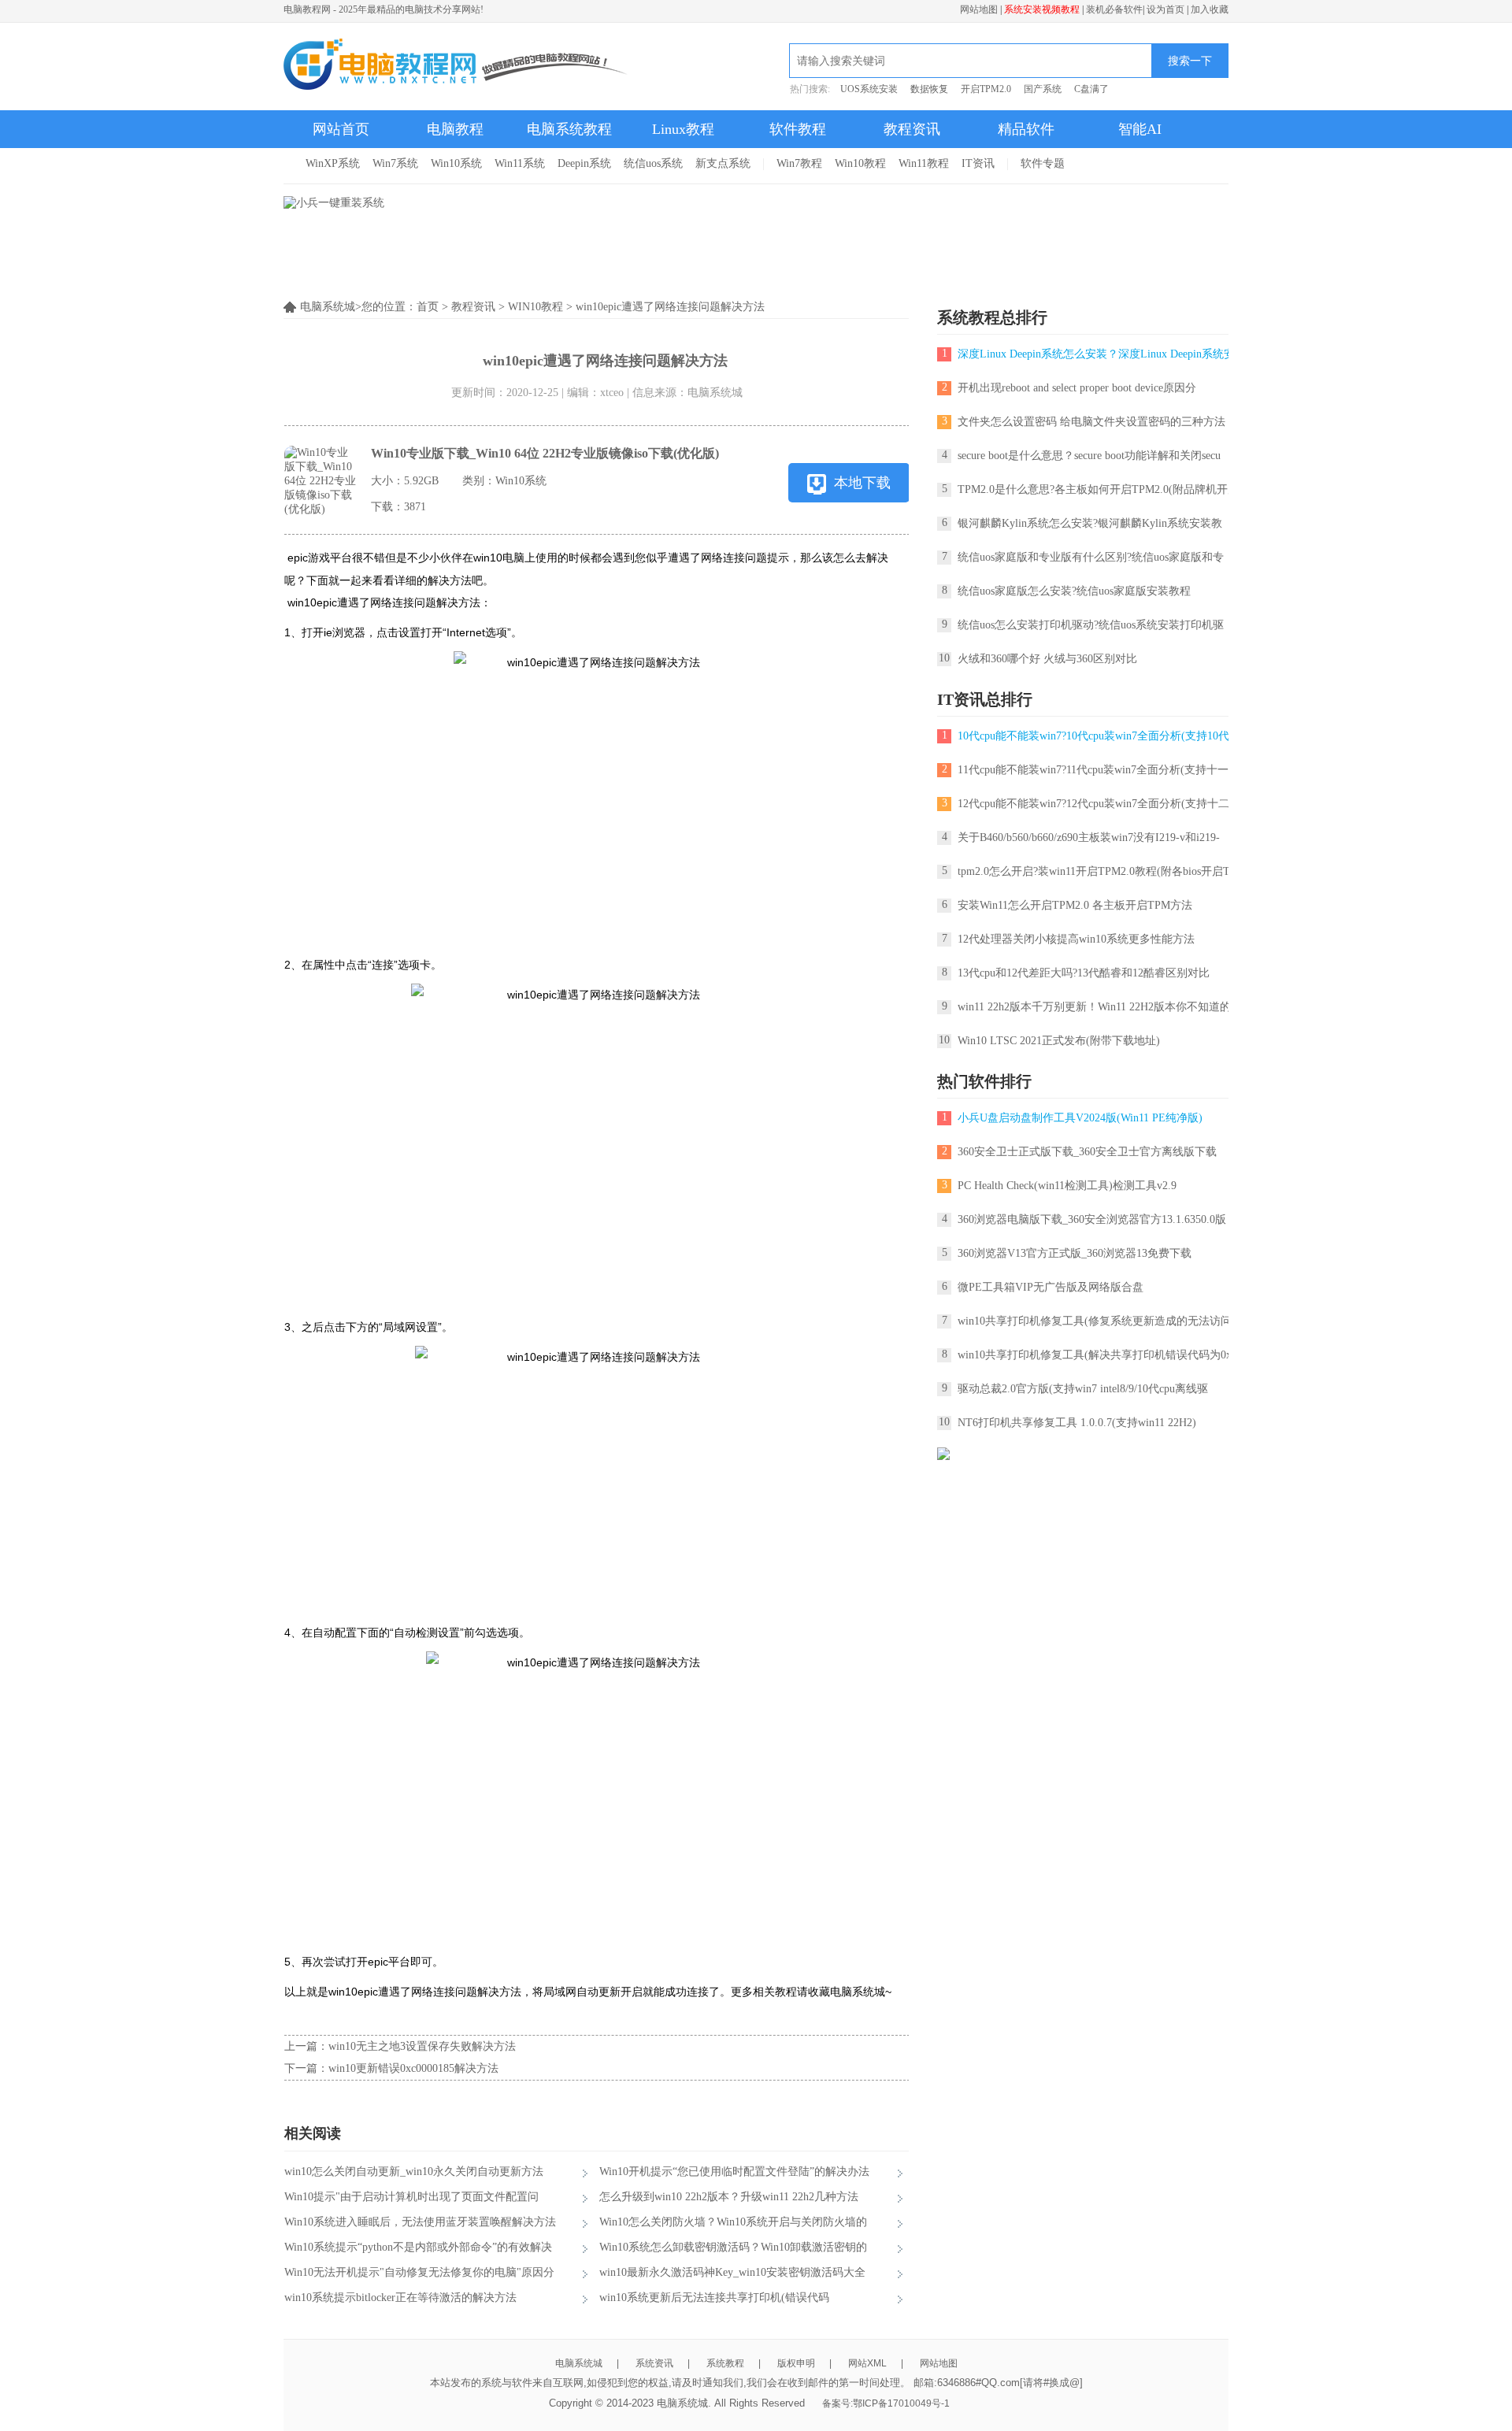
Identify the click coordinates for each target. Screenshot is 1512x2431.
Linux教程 (683, 129)
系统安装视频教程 (1042, 9)
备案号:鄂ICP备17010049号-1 (886, 2403)
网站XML (867, 2363)
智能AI (1140, 129)
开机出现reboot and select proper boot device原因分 (1077, 388)
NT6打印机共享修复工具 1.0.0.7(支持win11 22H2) (1077, 1423)
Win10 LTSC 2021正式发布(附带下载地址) (1059, 1041)
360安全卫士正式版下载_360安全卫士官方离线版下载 (1087, 1152)
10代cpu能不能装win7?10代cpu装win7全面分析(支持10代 (1093, 736)
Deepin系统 (584, 163)
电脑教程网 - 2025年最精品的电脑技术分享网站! (384, 9)
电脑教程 (455, 129)
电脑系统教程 (569, 129)
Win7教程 (799, 163)
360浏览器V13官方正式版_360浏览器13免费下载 (1075, 1253)
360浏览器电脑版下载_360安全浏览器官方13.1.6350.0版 (1092, 1219)
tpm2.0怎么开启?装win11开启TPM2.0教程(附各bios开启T (1094, 871)
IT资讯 (978, 163)
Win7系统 (395, 163)
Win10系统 (456, 163)
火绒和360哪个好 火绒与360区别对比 (1047, 659)
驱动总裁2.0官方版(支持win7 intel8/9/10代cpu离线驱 (1083, 1389)
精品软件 (1026, 129)
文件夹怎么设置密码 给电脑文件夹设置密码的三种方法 (1091, 422)
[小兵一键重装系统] (334, 203)
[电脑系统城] (456, 66)
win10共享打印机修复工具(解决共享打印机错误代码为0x (1095, 1355)
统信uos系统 (653, 163)
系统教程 (725, 2363)
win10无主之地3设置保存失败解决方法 (422, 2046)
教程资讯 (912, 129)
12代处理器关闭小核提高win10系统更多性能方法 (1076, 939)
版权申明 (796, 2363)
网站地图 (979, 9)
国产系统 (1043, 89)
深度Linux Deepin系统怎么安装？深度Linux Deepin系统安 (1096, 354)
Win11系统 (520, 163)
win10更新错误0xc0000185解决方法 (413, 2068)
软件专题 (1043, 163)
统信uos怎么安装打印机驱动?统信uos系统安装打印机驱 (1091, 625)
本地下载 (862, 483)
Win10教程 (860, 163)
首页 (428, 307)
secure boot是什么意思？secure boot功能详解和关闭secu (1089, 456)
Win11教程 (924, 163)
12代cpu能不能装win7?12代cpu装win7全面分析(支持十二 (1093, 804)
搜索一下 (1190, 61)
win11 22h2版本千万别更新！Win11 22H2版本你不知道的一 (1100, 1007)
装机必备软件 (1114, 9)
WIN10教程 (535, 307)
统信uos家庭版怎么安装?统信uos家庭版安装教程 (1074, 591)
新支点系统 (723, 163)
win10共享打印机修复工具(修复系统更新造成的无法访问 (1095, 1321)
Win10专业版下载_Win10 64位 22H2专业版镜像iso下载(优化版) (545, 453)
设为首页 (1165, 9)
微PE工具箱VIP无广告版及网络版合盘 (1051, 1287)
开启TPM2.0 (986, 89)
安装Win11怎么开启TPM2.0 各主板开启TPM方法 (1075, 905)
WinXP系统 (333, 163)
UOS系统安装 (869, 89)
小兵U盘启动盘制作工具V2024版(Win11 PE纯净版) (1080, 1118)
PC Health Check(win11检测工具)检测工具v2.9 (1067, 1186)
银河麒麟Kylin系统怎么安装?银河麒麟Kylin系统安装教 (1090, 523)
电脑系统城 (579, 2363)
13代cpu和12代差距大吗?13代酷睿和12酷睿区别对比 (1084, 973)
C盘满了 (1091, 89)
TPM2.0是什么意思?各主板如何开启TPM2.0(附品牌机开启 (1098, 489)
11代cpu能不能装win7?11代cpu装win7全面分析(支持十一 (1093, 770)
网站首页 (341, 129)
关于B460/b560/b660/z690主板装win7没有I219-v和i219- (1089, 838)
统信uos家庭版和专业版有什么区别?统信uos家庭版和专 (1091, 557)
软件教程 (798, 129)
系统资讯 (654, 2363)
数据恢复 (929, 89)
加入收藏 (1210, 9)
